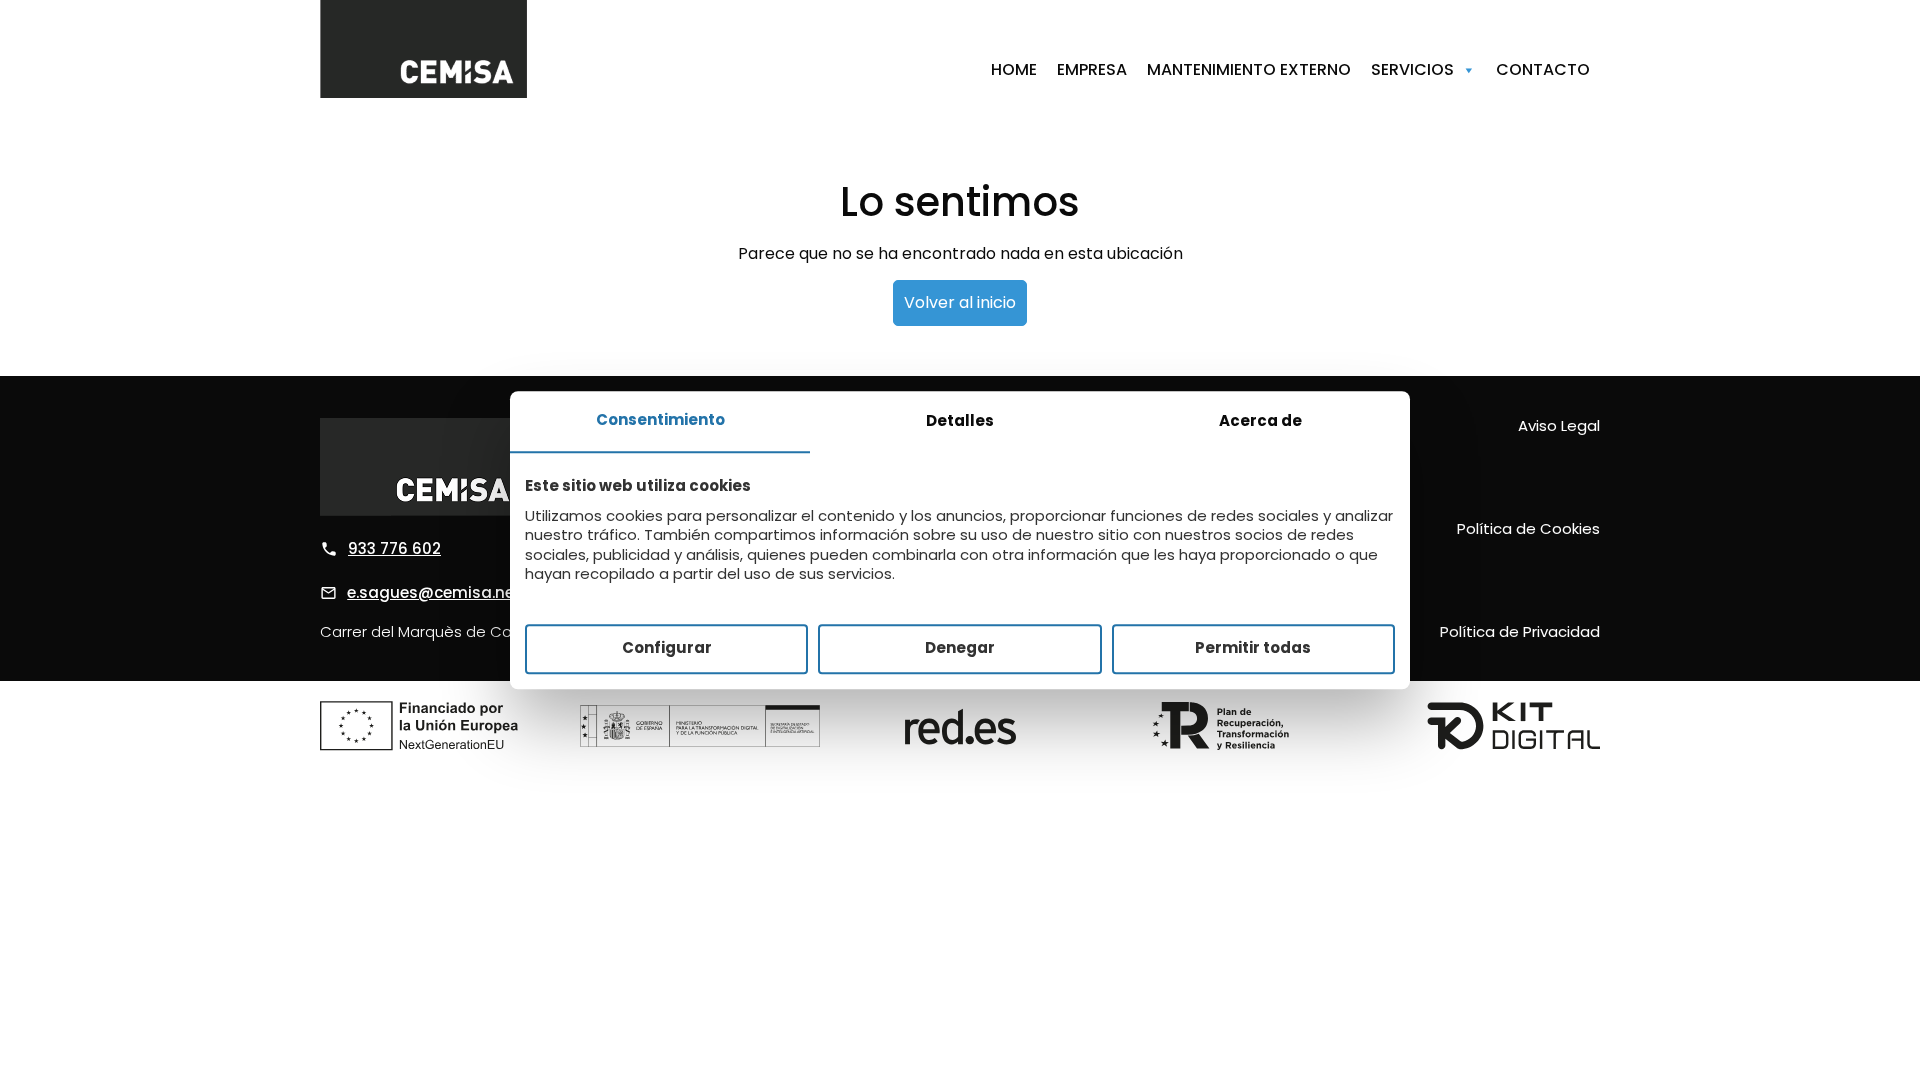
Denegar (960, 648)
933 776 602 (394, 548)
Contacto (1543, 69)
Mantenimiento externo (1249, 69)
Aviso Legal (1559, 425)
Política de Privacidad (1520, 631)
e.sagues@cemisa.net (434, 592)
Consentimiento (660, 419)
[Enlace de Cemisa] (423, 49)
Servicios (1412, 69)
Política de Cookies (1528, 528)
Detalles (960, 420)
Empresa (1092, 69)
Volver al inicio (960, 302)
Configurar (667, 648)
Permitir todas (1253, 648)
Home (1014, 69)
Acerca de (1260, 420)
